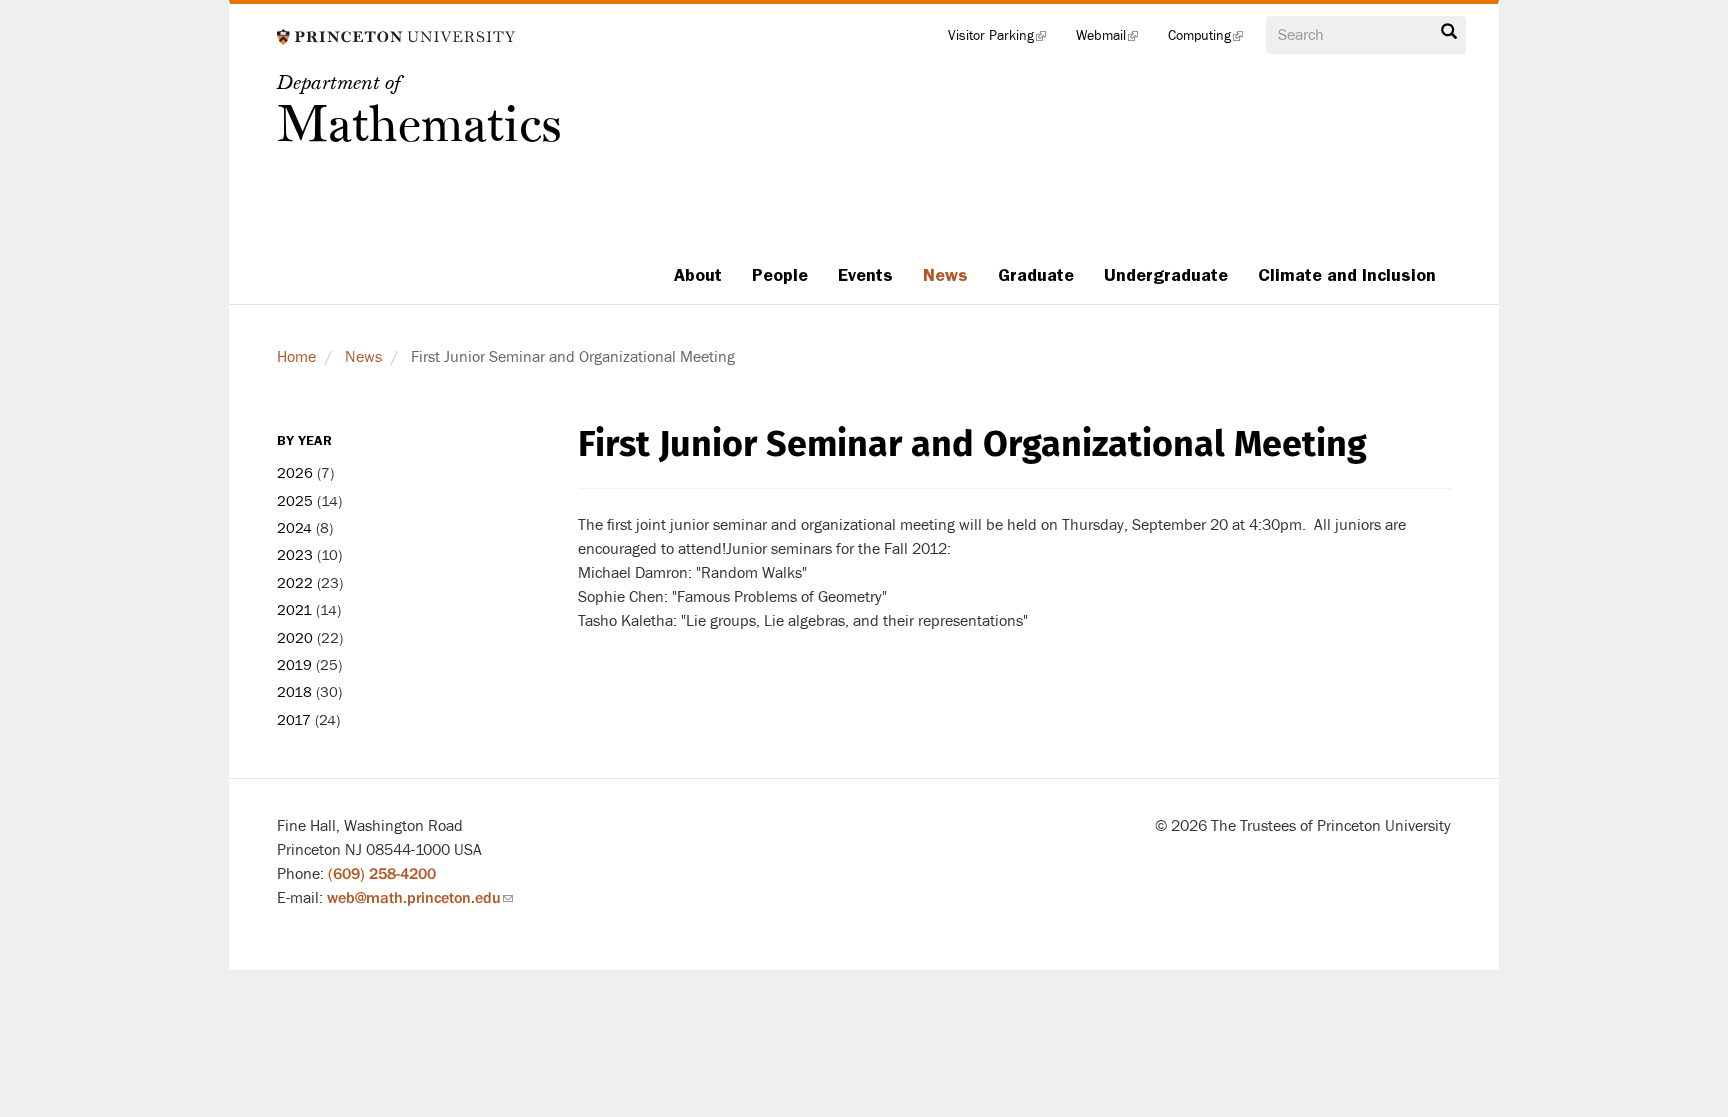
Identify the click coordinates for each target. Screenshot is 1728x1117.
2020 (295, 638)
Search (1449, 37)
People (780, 275)
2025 (295, 501)
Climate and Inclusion (1347, 275)
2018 (294, 692)
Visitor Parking (1004, 40)
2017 (294, 720)
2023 (295, 555)
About (698, 275)
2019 (294, 665)
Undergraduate (1166, 275)
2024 (294, 528)
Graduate (1036, 275)
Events (865, 275)
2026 (295, 473)
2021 (294, 610)
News (945, 275)
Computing (1213, 40)
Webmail (1114, 40)
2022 (295, 583)
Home (296, 357)
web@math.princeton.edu (420, 898)
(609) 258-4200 (382, 874)
